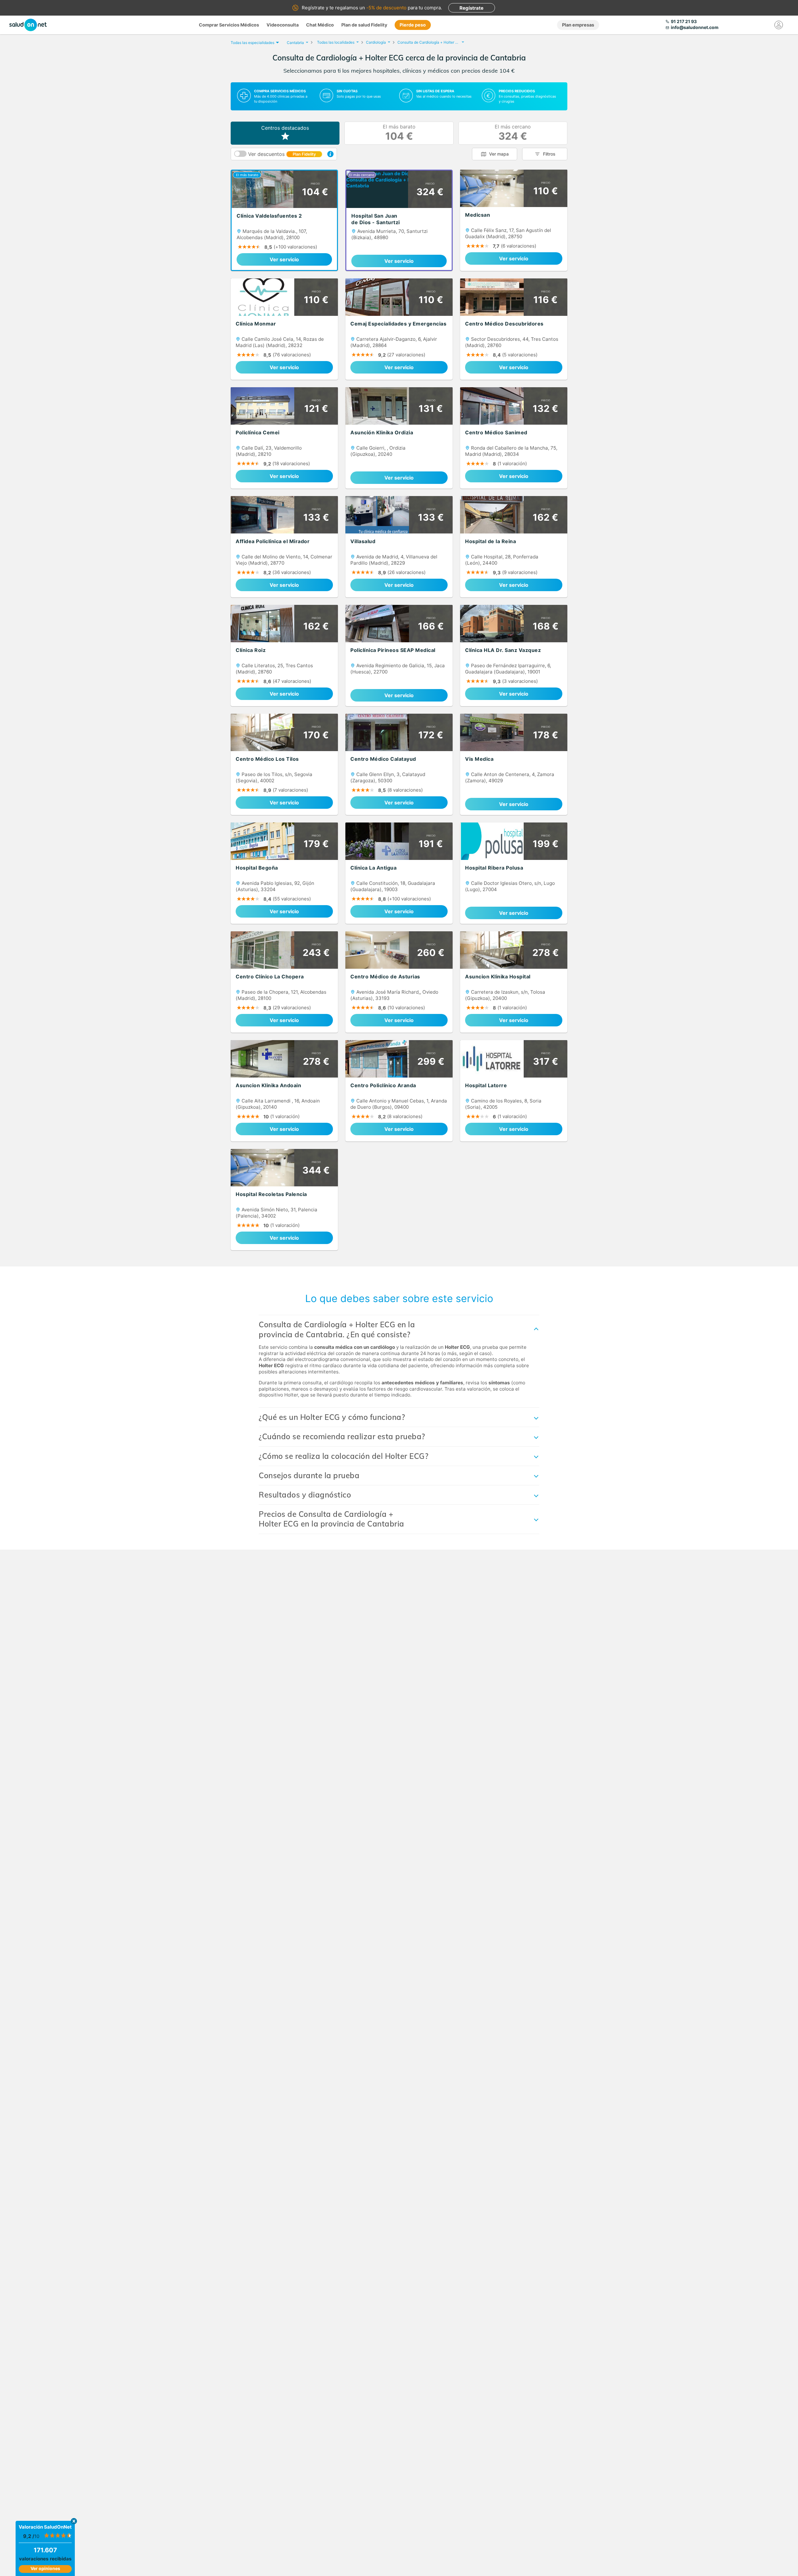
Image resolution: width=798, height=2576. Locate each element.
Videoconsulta (283, 25)
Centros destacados (285, 128)
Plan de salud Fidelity (364, 25)
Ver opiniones (45, 2568)
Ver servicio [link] (284, 259)
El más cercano (513, 133)
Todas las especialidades (252, 43)
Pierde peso (413, 25)
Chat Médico (320, 25)
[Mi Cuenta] (779, 25)
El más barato (399, 133)
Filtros (549, 154)
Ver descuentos (282, 154)
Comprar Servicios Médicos (229, 25)
